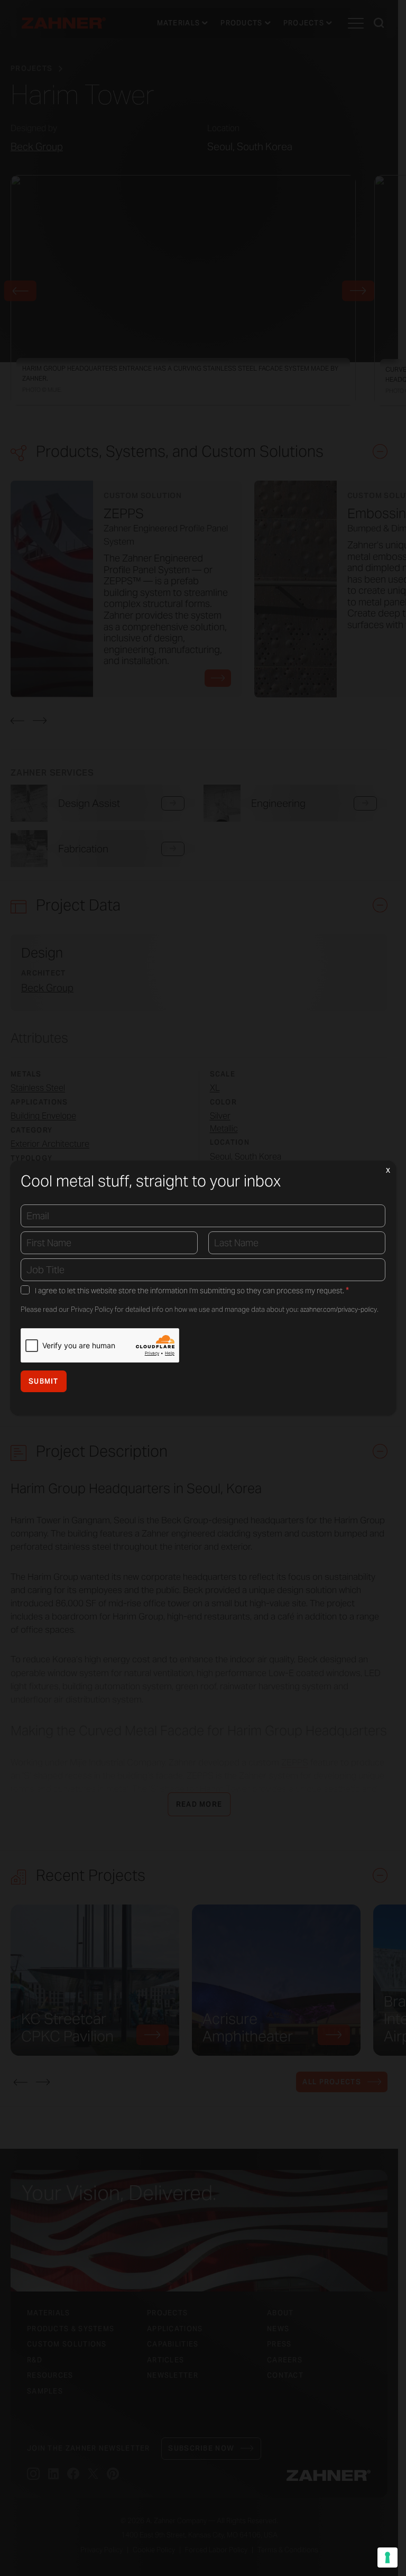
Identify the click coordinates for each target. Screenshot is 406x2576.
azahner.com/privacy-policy (339, 1309)
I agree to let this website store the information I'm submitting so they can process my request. (192, 1291)
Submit (44, 1381)
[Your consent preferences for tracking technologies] (387, 2557)
